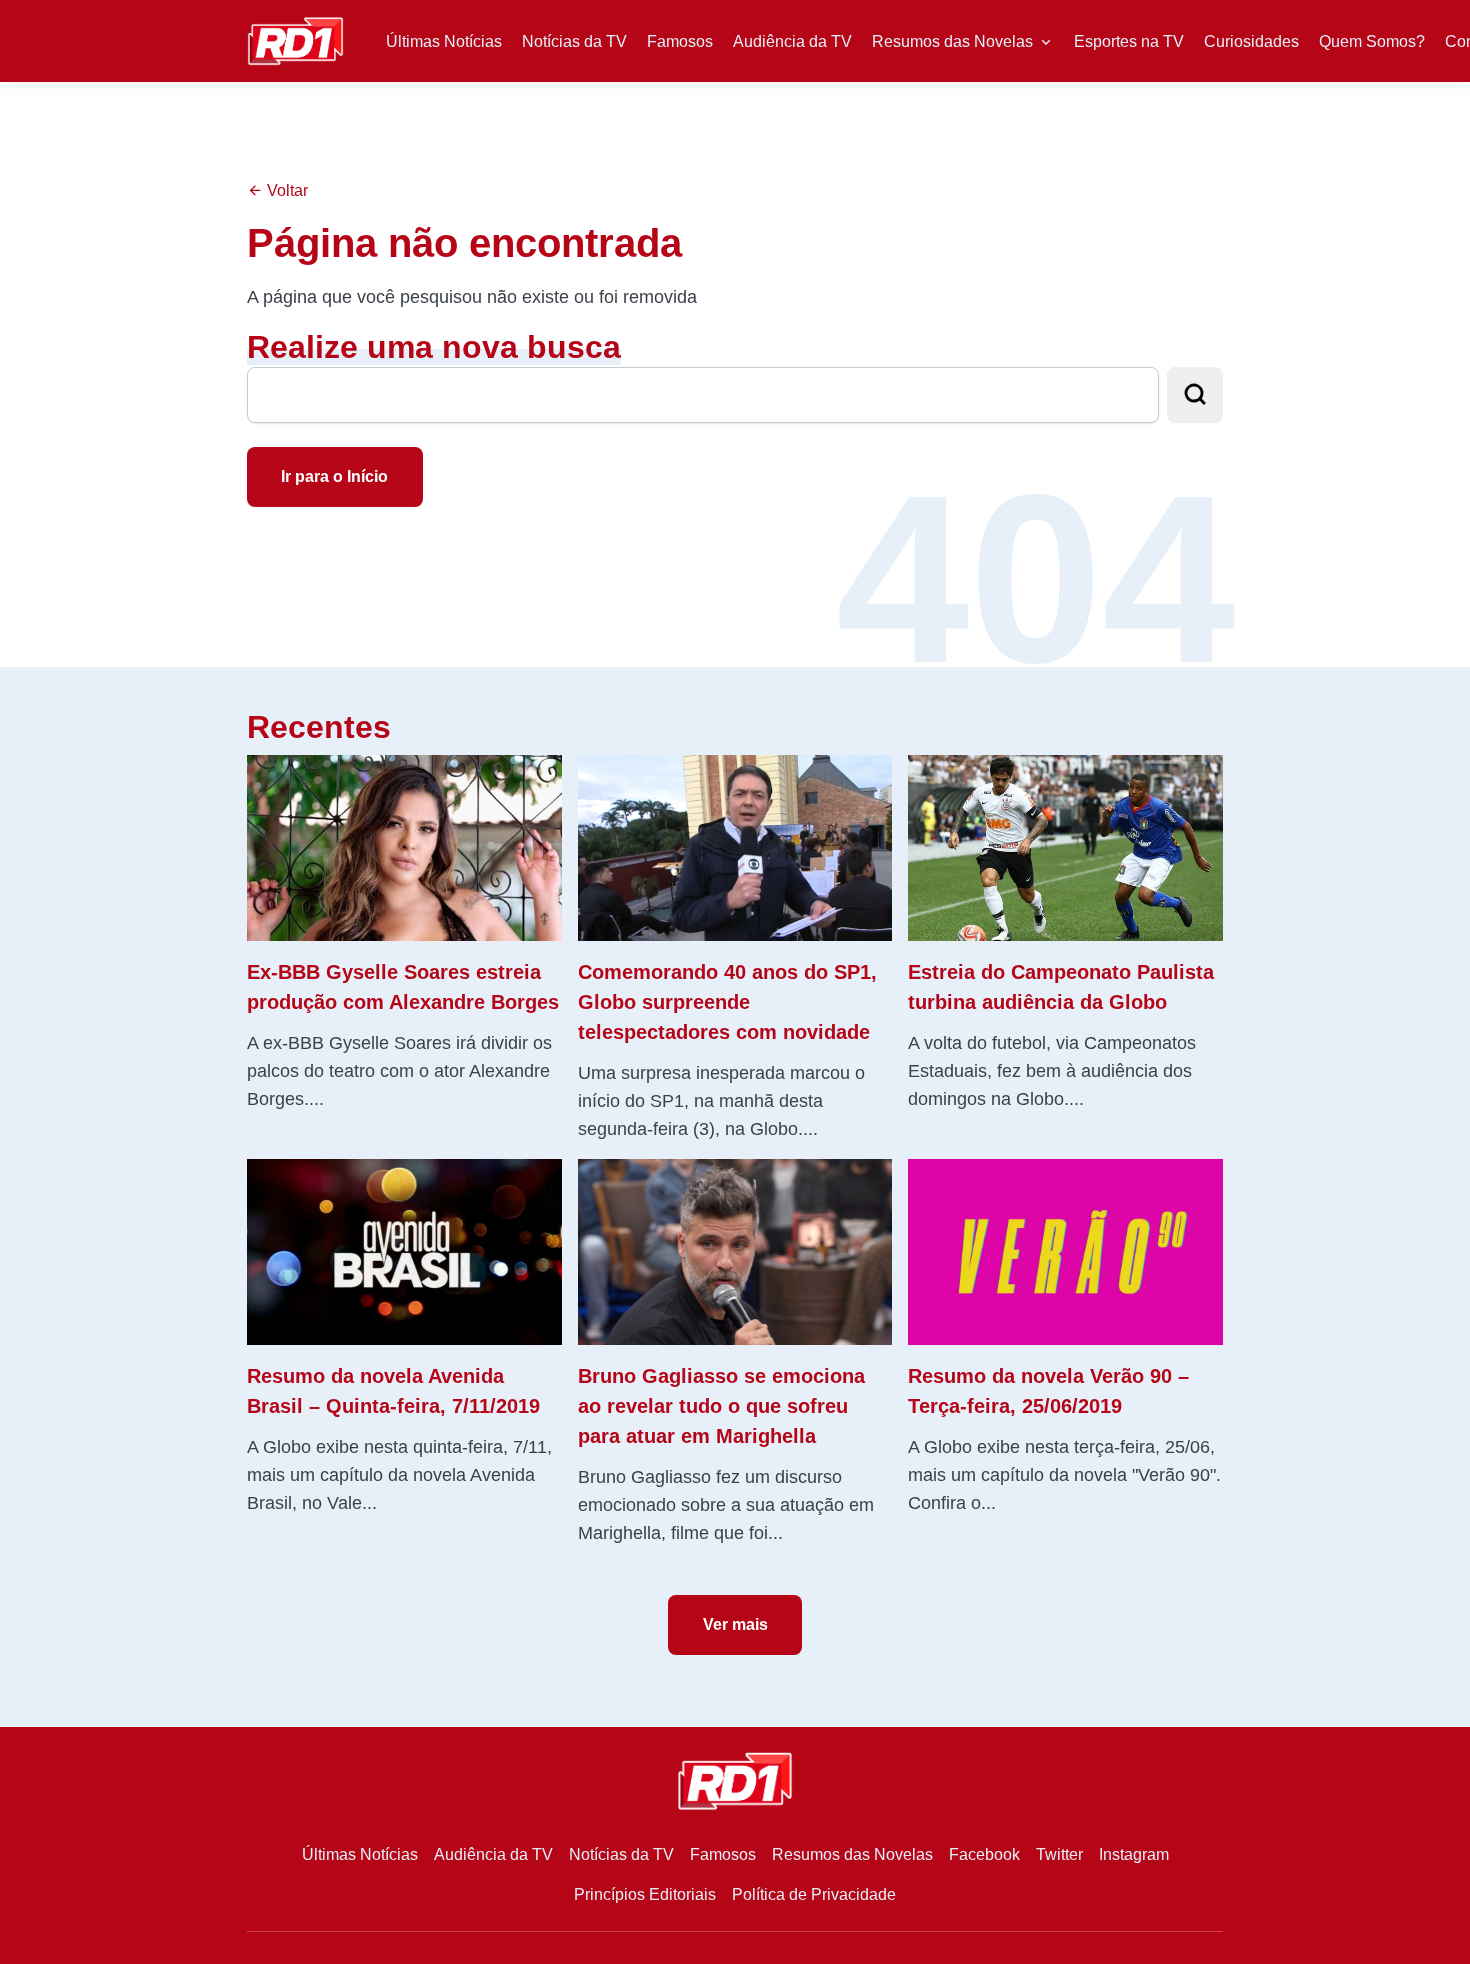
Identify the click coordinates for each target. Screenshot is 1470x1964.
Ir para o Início (334, 476)
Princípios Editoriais (645, 1894)
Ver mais (735, 1624)
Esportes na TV (1129, 41)
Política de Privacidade (814, 1894)
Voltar (285, 190)
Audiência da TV (792, 41)
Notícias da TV (574, 41)
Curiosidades (1251, 41)
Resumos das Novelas (952, 41)
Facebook (984, 1854)
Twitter (1059, 1854)
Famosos (680, 41)
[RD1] (295, 39)
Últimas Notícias (444, 41)
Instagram (1134, 1854)
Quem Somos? (1372, 41)
